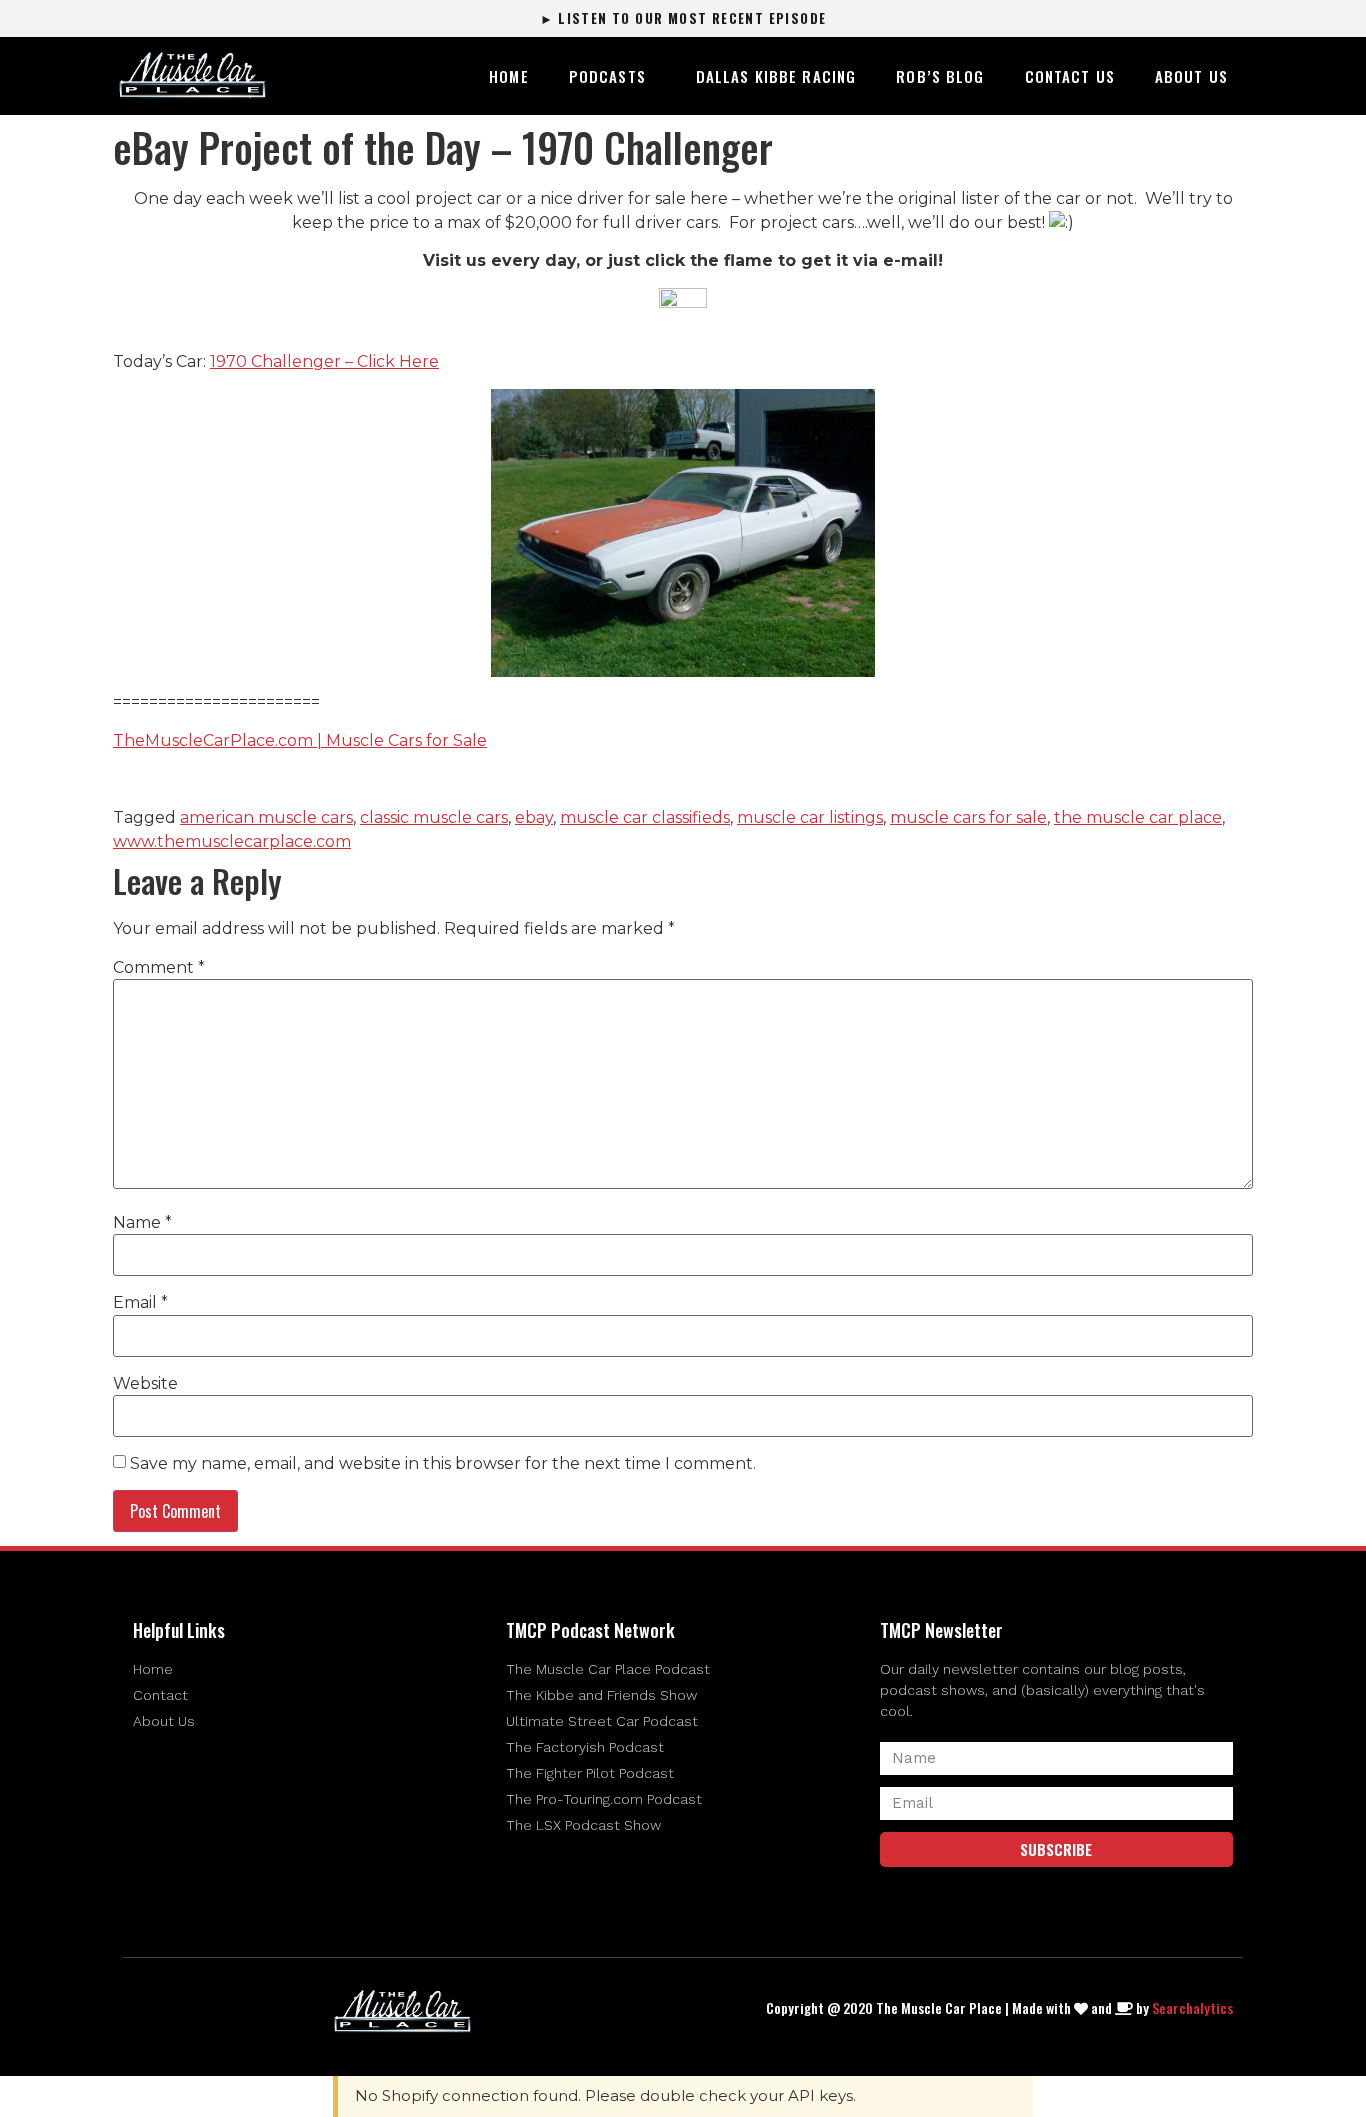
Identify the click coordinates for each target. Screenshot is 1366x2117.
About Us (1191, 76)
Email (140, 1303)
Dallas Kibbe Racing (776, 76)
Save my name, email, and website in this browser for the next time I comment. (443, 1464)
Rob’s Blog (940, 76)
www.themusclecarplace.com (232, 841)
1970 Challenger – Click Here (324, 361)
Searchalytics (1192, 2007)
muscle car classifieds (645, 817)
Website (145, 1384)
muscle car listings (810, 817)
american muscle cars (266, 817)
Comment (159, 968)
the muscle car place (1138, 817)
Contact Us (1070, 76)
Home (509, 76)
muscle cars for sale (968, 817)
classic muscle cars (434, 817)
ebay (534, 817)
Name (142, 1223)
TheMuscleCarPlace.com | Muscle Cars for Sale (300, 740)
